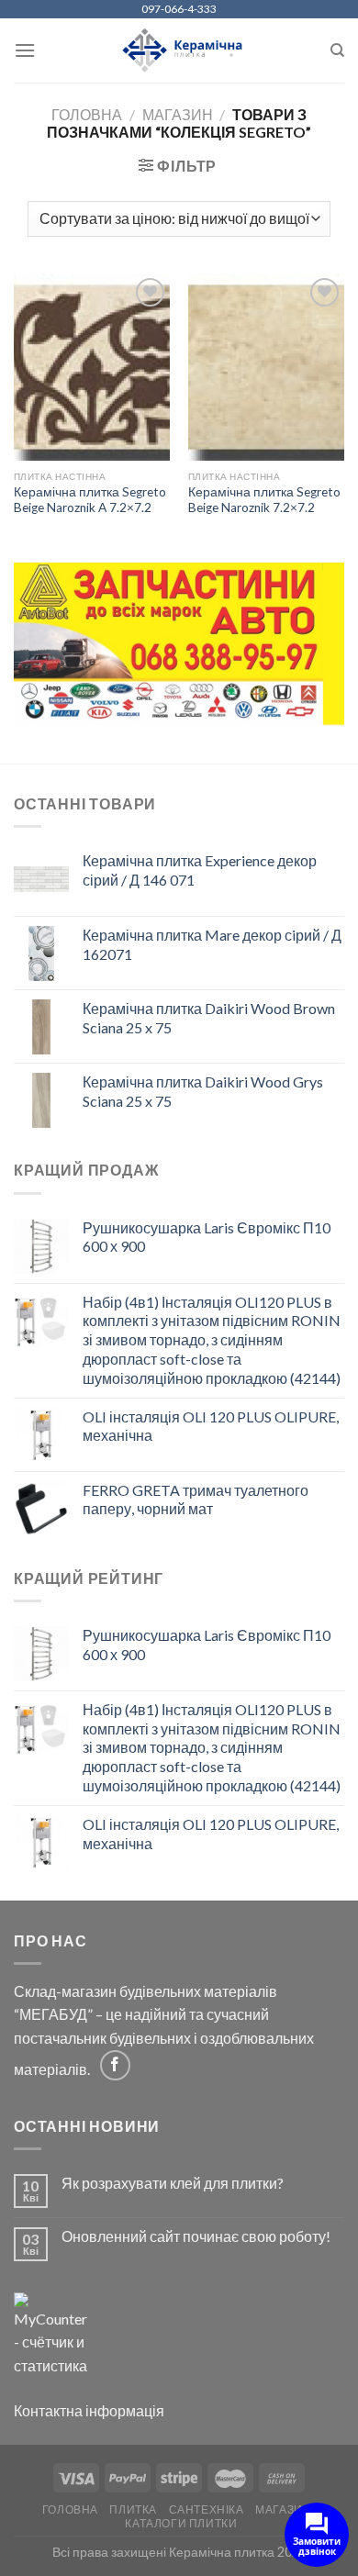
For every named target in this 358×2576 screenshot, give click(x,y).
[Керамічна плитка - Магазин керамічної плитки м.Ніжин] (179, 51)
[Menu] (25, 50)
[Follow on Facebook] (115, 2065)
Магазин (178, 114)
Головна (87, 114)
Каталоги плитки (181, 2523)
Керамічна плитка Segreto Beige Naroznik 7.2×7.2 (264, 500)
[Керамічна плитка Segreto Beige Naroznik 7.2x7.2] (266, 367)
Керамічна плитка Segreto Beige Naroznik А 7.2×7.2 (90, 500)
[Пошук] (337, 50)
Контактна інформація (89, 2410)
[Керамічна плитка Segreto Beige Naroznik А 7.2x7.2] (92, 367)
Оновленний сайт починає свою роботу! (196, 2236)
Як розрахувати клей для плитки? (173, 2183)
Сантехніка (207, 2509)
